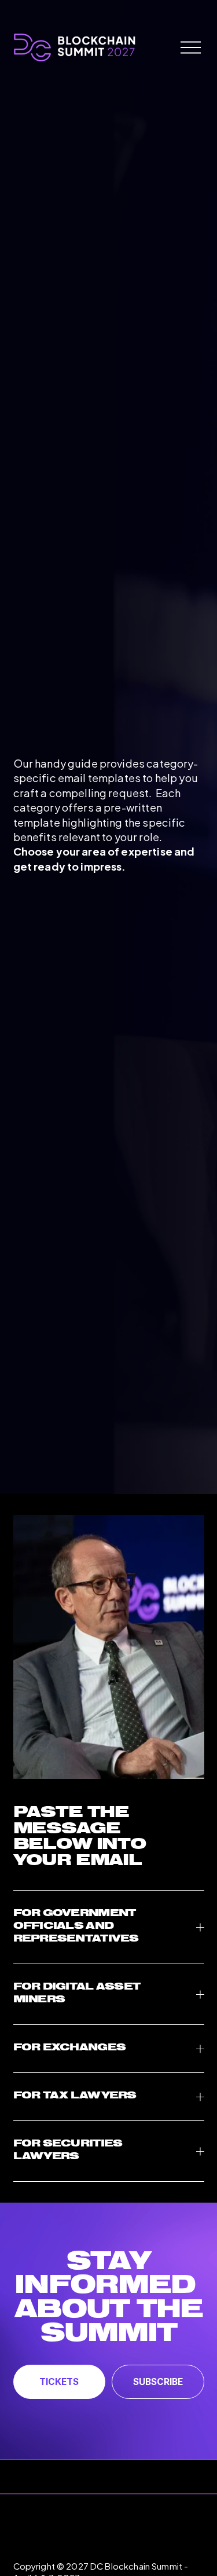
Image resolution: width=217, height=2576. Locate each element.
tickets (59, 2382)
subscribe (158, 2382)
